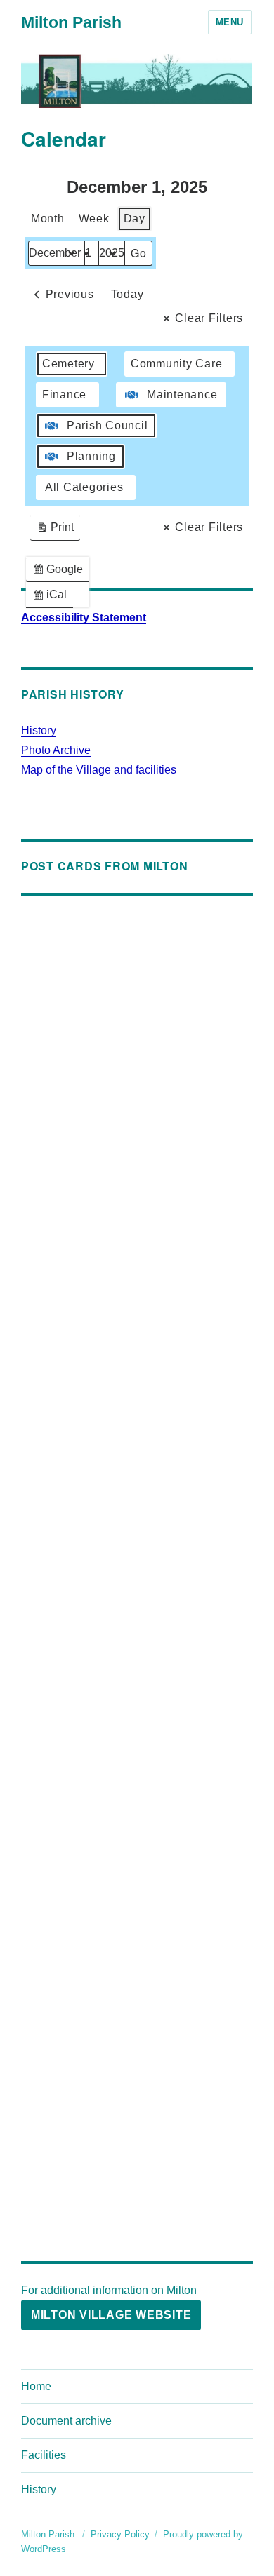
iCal (52, 598)
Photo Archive (56, 750)
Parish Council (107, 425)
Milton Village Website (111, 2315)
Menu (230, 22)
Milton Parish (71, 22)
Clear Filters (209, 318)
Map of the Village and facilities (99, 770)
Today (128, 294)
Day (135, 218)
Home (36, 2386)
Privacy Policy (120, 2534)
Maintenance (182, 395)
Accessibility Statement (84, 618)
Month (48, 218)
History (39, 730)
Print (55, 531)
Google (60, 573)
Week (94, 218)
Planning (91, 456)
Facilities (44, 2455)
